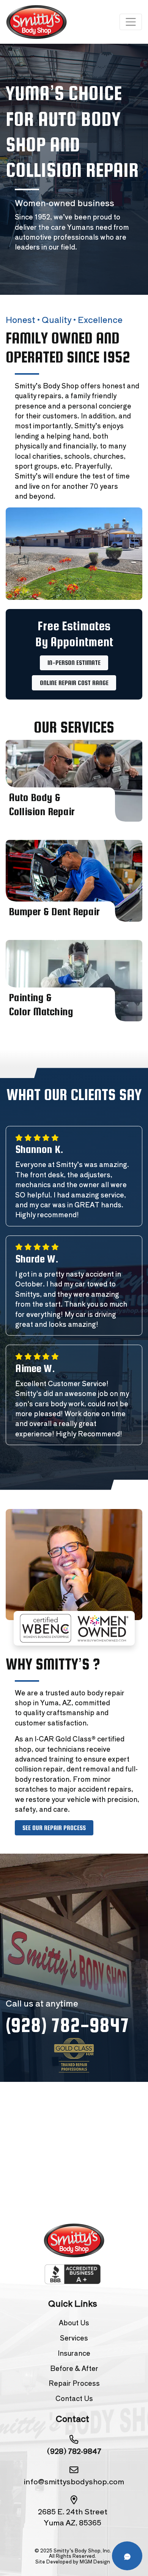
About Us (74, 2322)
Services (74, 2338)
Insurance (74, 2353)
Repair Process (74, 2383)
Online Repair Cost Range (74, 683)
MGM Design (95, 2561)
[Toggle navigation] (131, 22)
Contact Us (74, 2398)
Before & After (74, 2368)
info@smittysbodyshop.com (74, 2481)
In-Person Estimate (74, 663)
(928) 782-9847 (67, 2025)
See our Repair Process (54, 1828)
